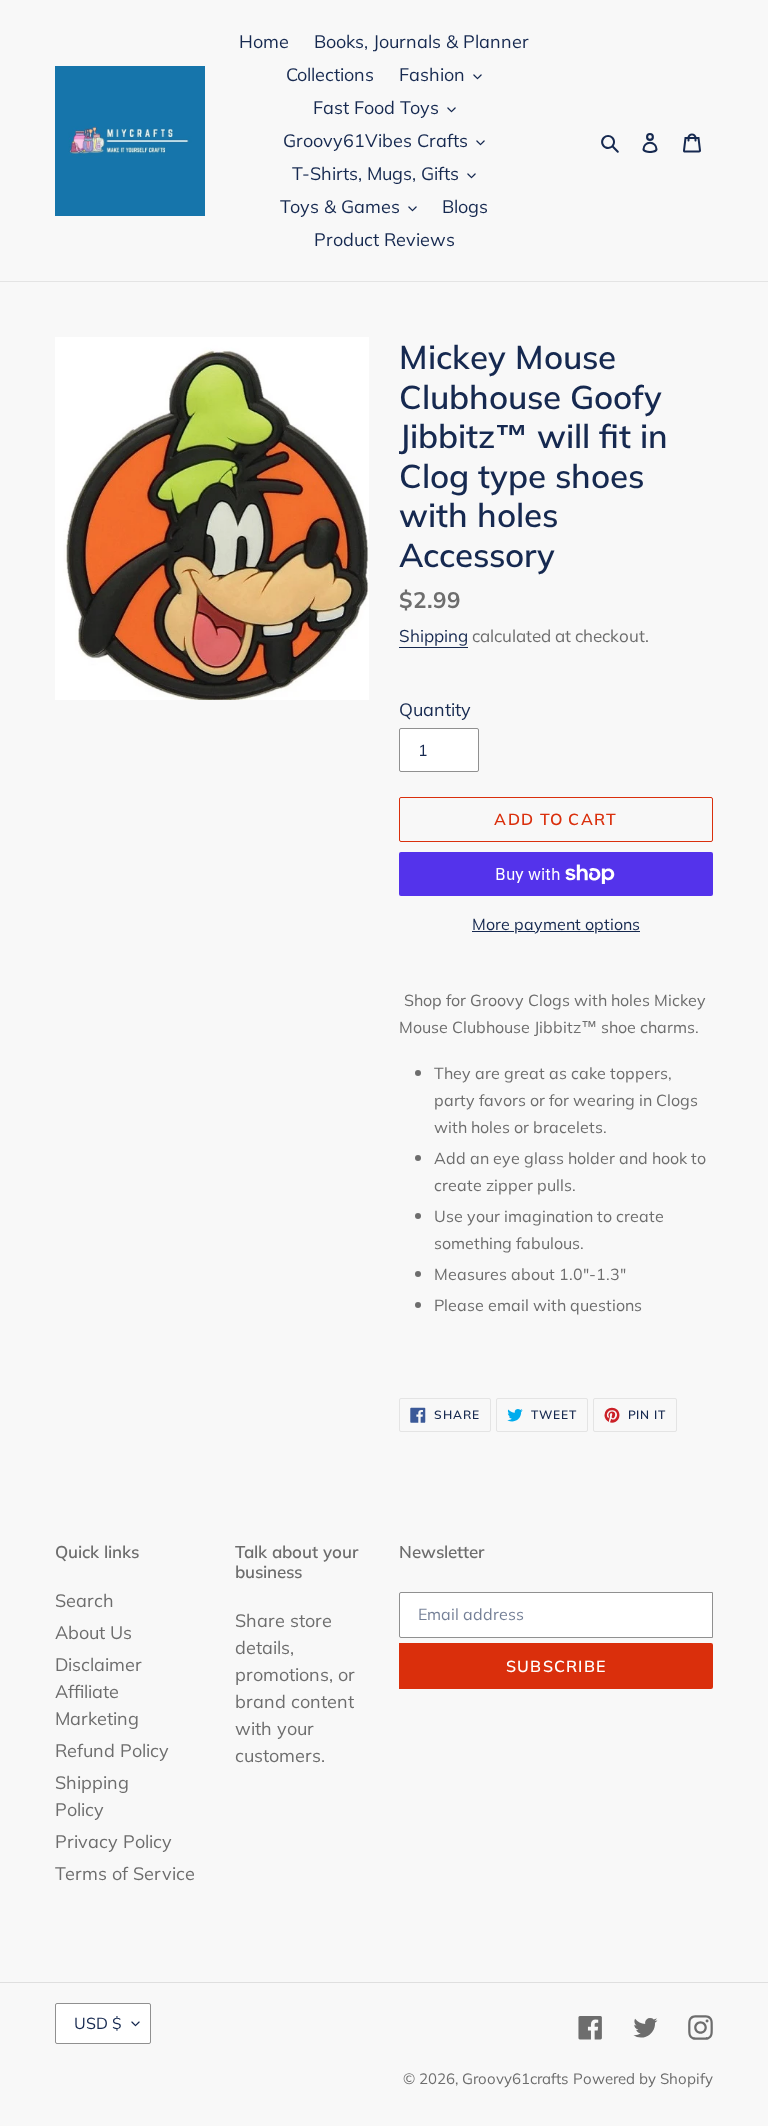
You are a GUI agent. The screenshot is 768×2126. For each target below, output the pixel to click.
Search (84, 1600)
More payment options (556, 924)
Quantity (435, 709)
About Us (93, 1632)
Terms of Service (125, 1873)
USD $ (98, 2023)
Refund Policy (112, 1750)
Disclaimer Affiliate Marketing (98, 1691)
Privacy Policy (113, 1841)
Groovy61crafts (515, 2078)
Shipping (433, 635)
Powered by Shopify (643, 2078)
